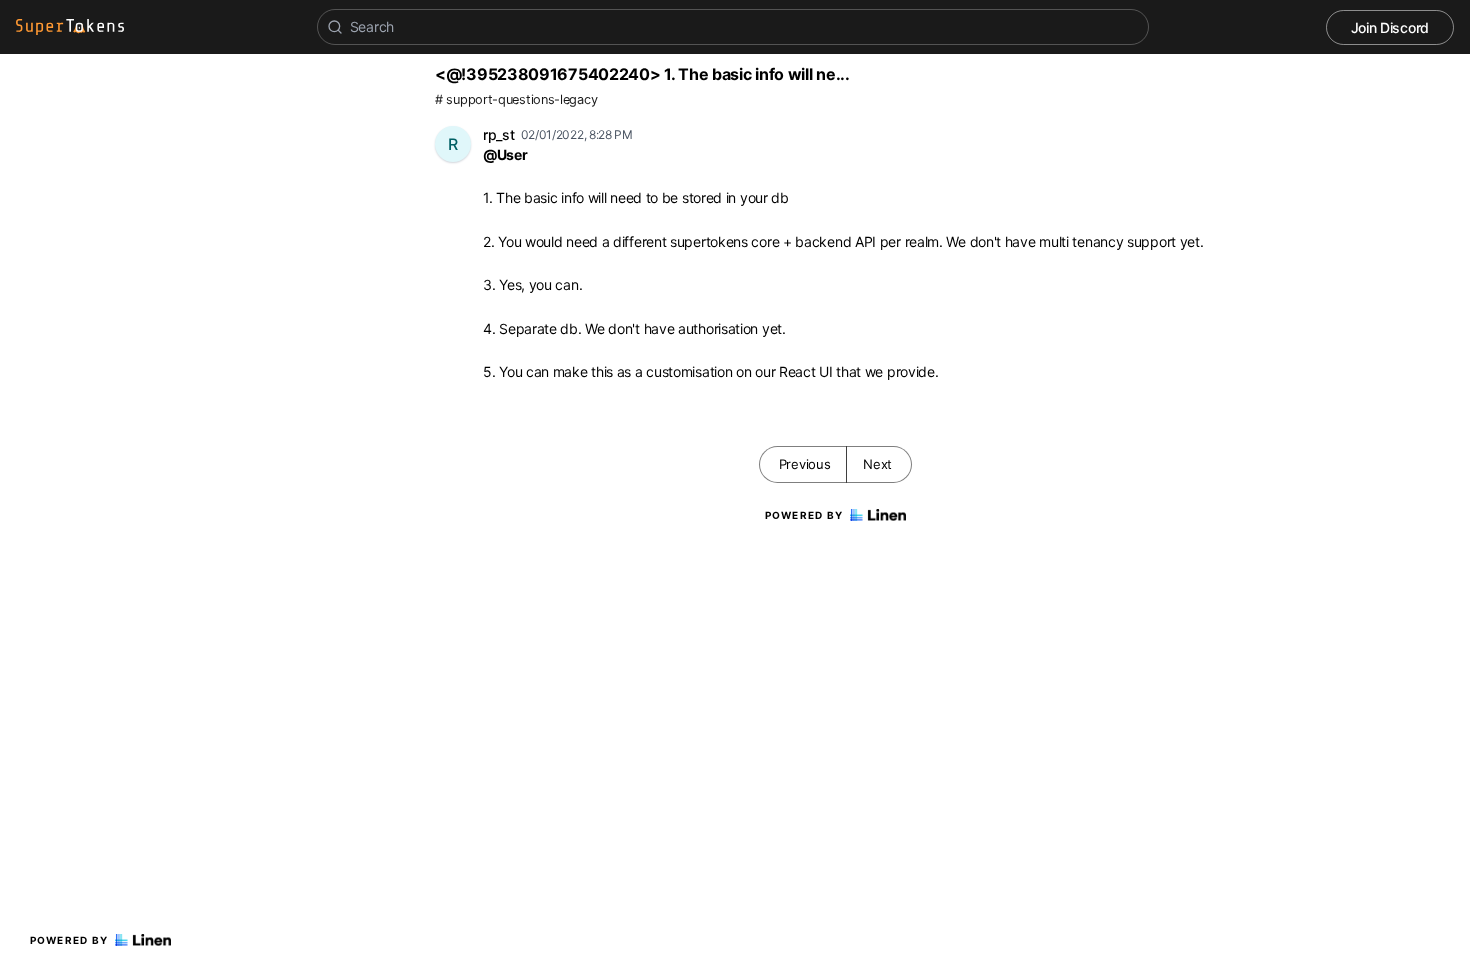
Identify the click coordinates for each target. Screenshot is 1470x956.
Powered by (69, 940)
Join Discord (1390, 27)
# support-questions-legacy (516, 99)
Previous (805, 464)
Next (877, 464)
